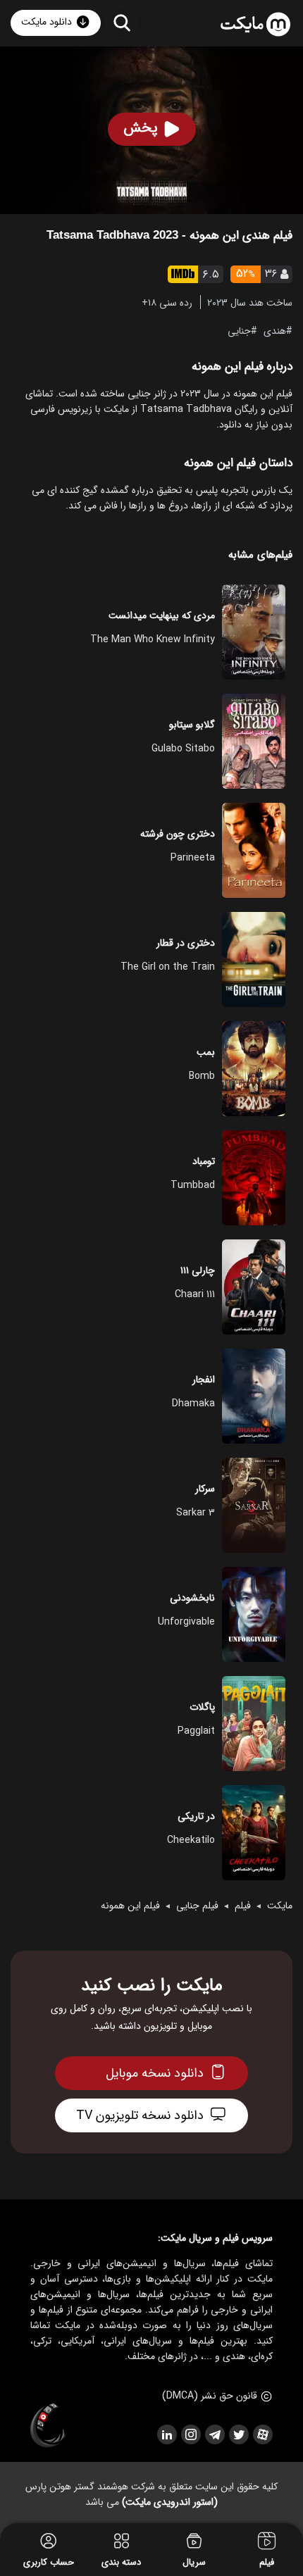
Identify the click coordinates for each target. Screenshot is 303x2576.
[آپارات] (262, 2434)
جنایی (239, 330)
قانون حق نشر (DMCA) (210, 2396)
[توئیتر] (238, 2434)
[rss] (166, 2434)
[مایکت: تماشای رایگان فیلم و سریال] (255, 25)
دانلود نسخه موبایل (155, 2073)
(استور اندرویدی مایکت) (170, 2502)
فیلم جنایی (197, 1906)
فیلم (243, 1906)
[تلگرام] (214, 2434)
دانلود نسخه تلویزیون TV (140, 2115)
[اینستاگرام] (190, 2434)
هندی (275, 330)
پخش (141, 128)
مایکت (280, 1906)
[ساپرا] (48, 2426)
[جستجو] (122, 22)
